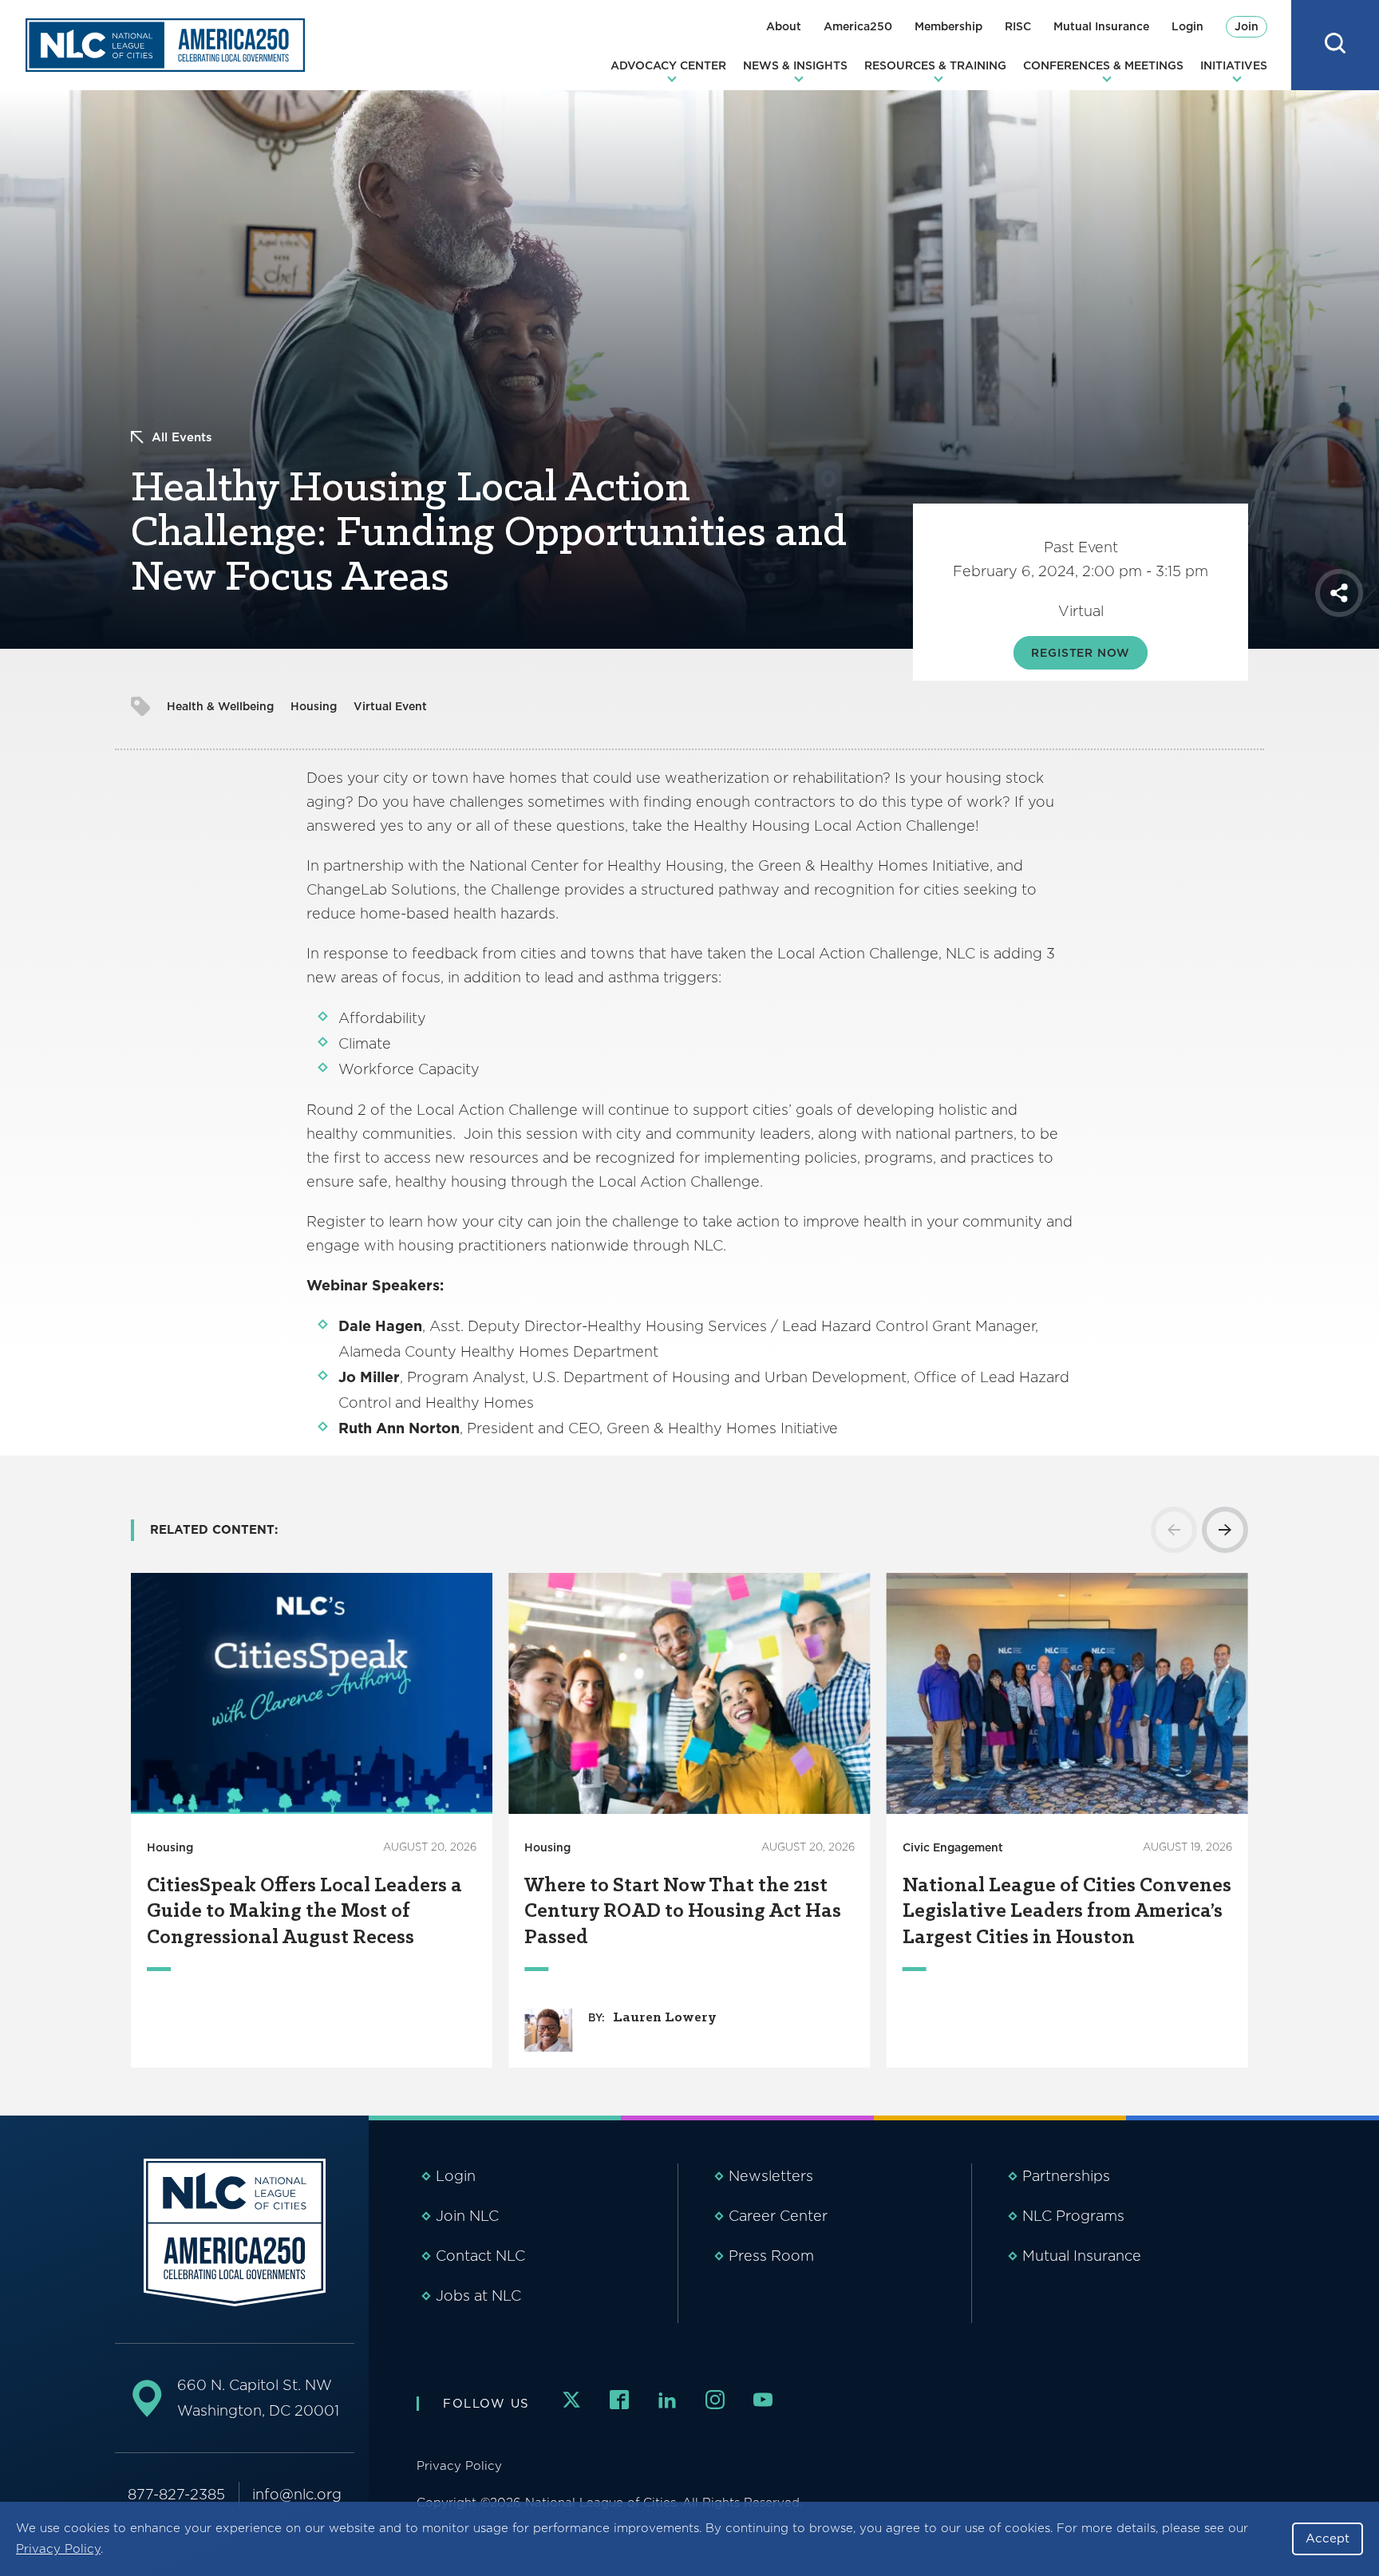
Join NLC (467, 2216)
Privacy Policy (58, 2549)
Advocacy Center (668, 65)
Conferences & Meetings (1103, 65)
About (784, 26)
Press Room (771, 2256)
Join (1247, 26)
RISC (1018, 26)
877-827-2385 (176, 2494)
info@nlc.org (297, 2494)
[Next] (1225, 1530)
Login (1187, 26)
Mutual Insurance (1101, 26)
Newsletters (771, 2176)
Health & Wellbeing (220, 706)
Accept (1328, 2538)
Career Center (778, 2216)
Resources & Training (935, 65)
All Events (182, 437)
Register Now (1080, 653)
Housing (314, 706)
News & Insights (795, 65)
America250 (858, 26)
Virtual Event (390, 706)
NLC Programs (1073, 2216)
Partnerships (1066, 2176)
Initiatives (1234, 65)
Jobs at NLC (478, 2295)
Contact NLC (480, 2256)
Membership (948, 26)
